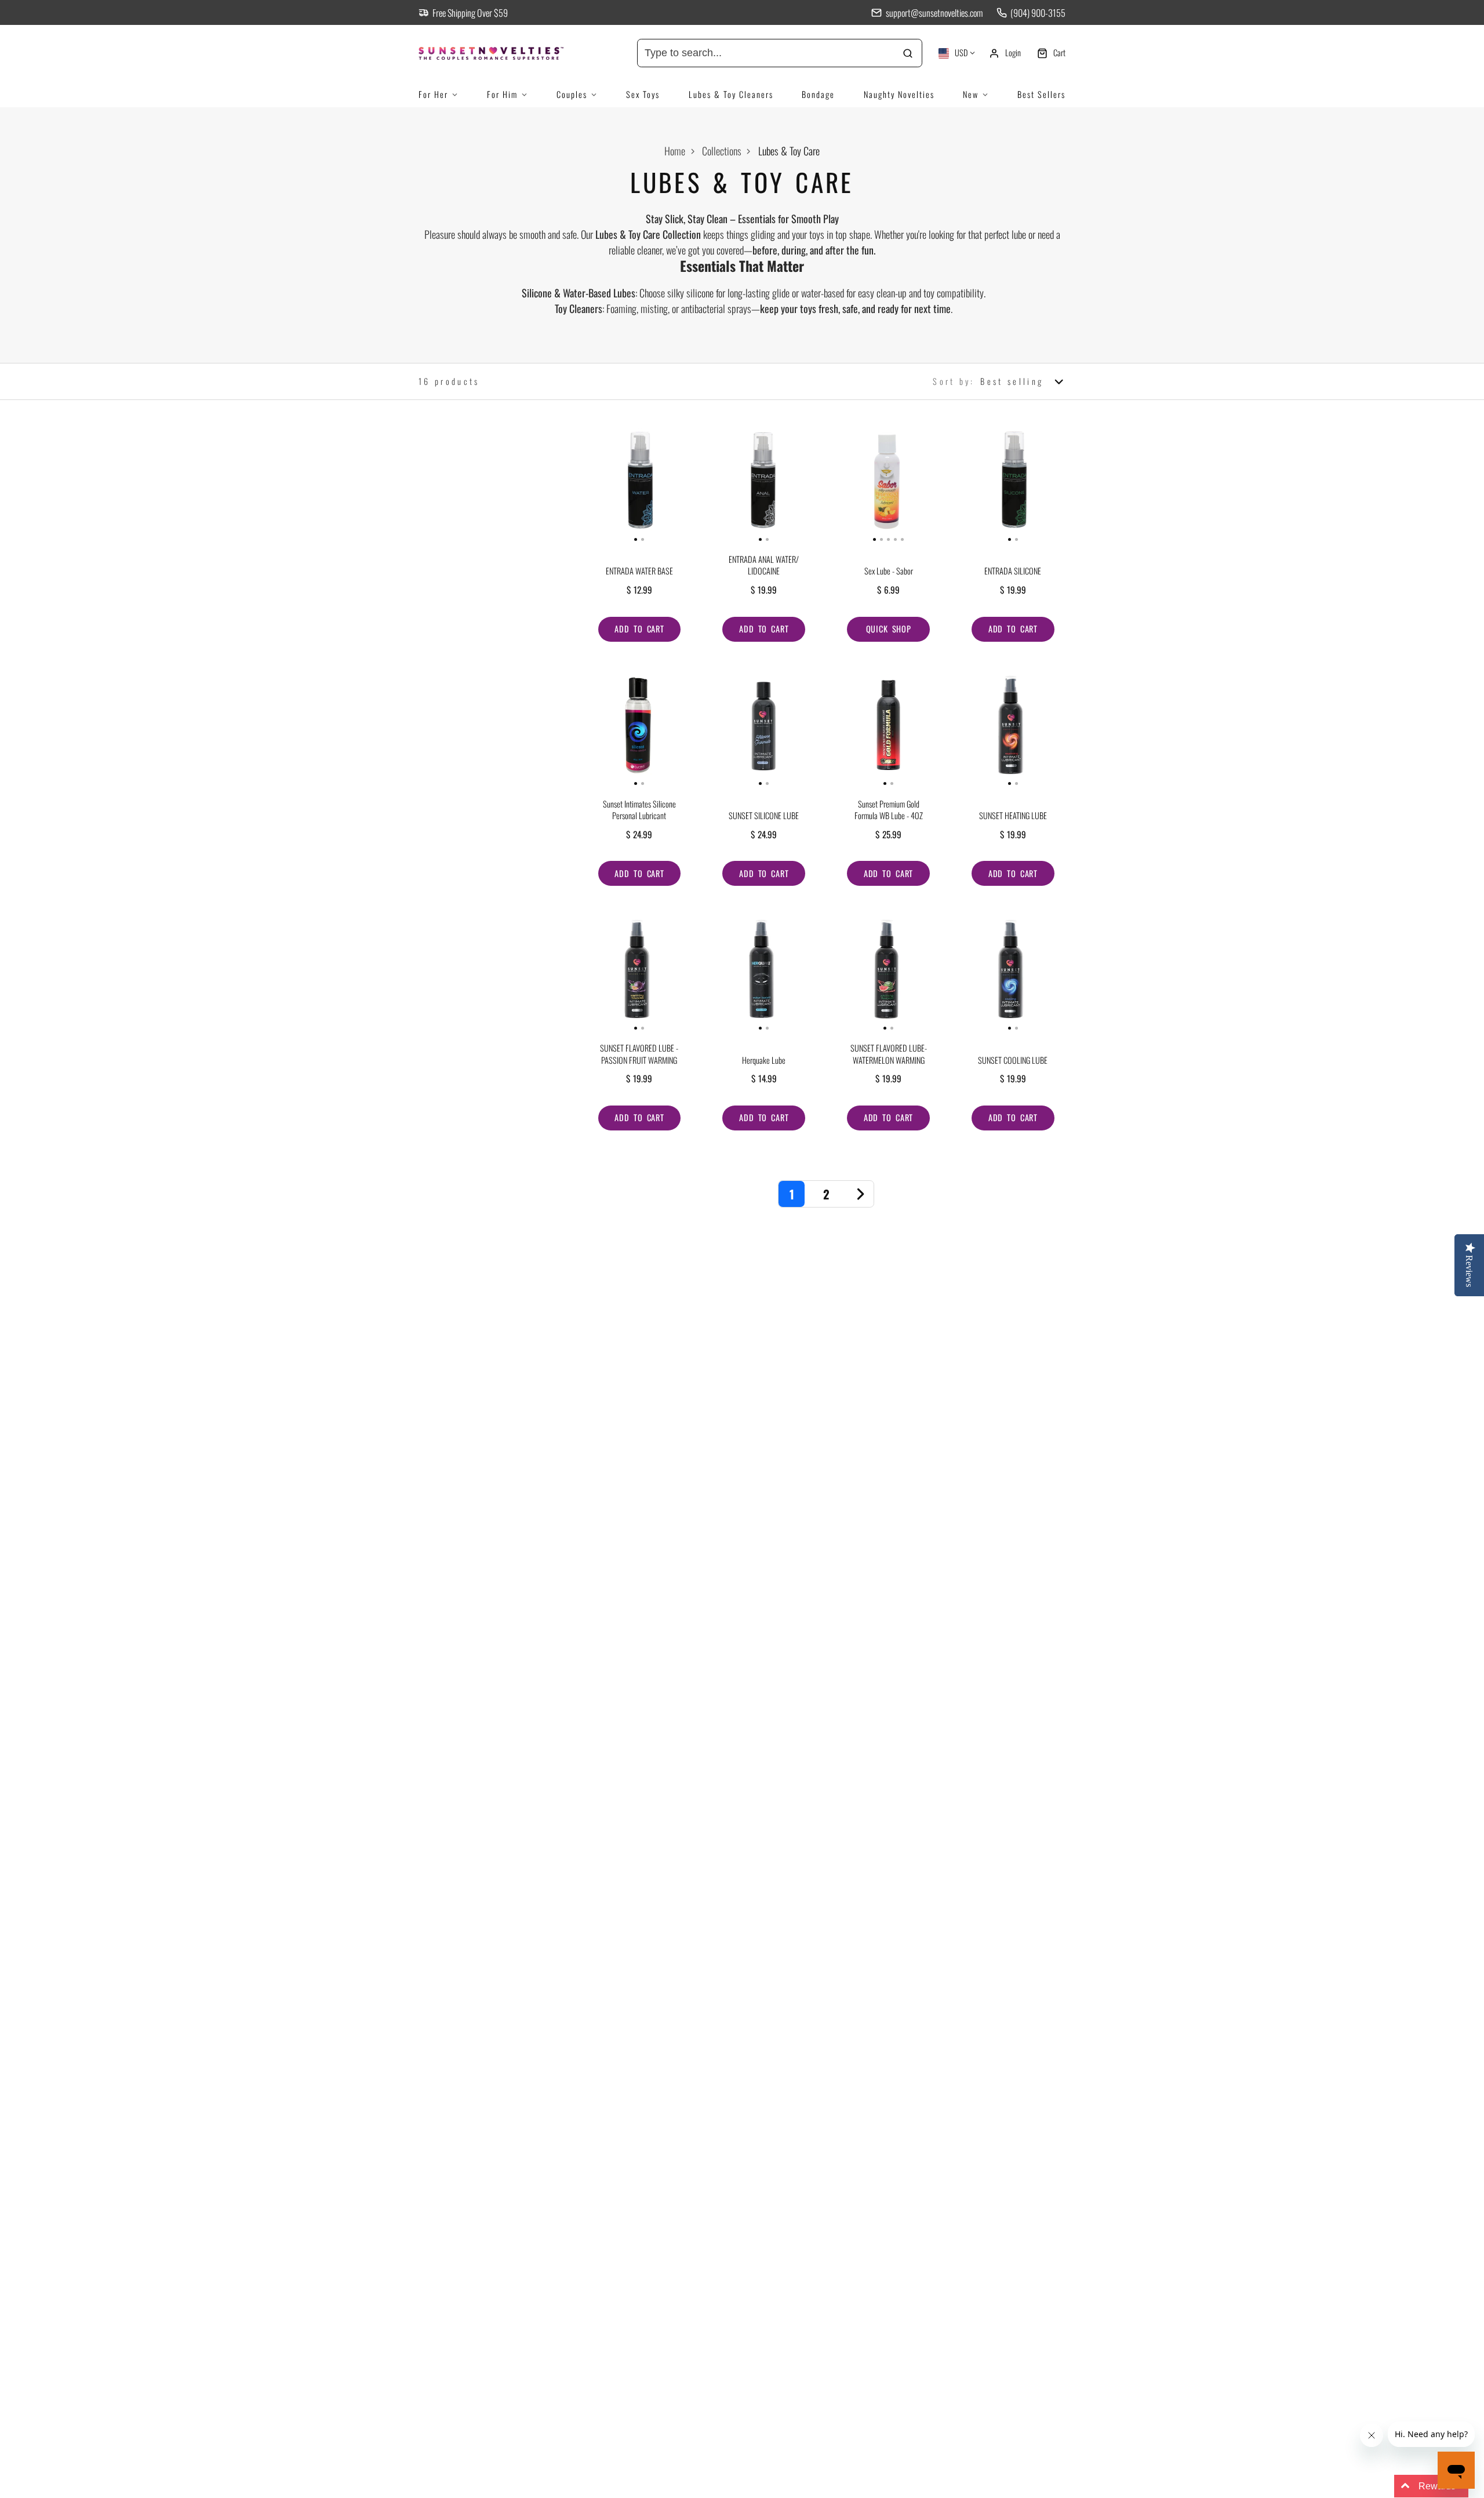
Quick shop (889, 629)
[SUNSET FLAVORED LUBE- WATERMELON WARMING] (862, 974)
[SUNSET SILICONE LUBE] (738, 730)
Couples (572, 94)
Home (675, 151)
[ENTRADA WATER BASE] (613, 485)
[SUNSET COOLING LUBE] (987, 974)
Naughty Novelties (899, 94)
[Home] (505, 53)
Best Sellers (1041, 94)
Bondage (818, 94)
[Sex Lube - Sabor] (846, 485)
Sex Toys (643, 94)
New (971, 94)
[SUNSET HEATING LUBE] (987, 730)
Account (1005, 53)
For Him (502, 94)
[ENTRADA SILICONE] (987, 485)
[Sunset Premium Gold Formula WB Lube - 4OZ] (862, 730)
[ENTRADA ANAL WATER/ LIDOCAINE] (738, 485)
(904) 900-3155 (1038, 13)
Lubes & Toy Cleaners (731, 94)
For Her (433, 94)
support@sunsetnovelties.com (934, 13)
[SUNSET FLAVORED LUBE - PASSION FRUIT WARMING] (613, 974)
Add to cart (639, 629)
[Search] (908, 53)
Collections (722, 151)
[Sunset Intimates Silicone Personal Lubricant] (613, 730)
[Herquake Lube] (738, 974)
